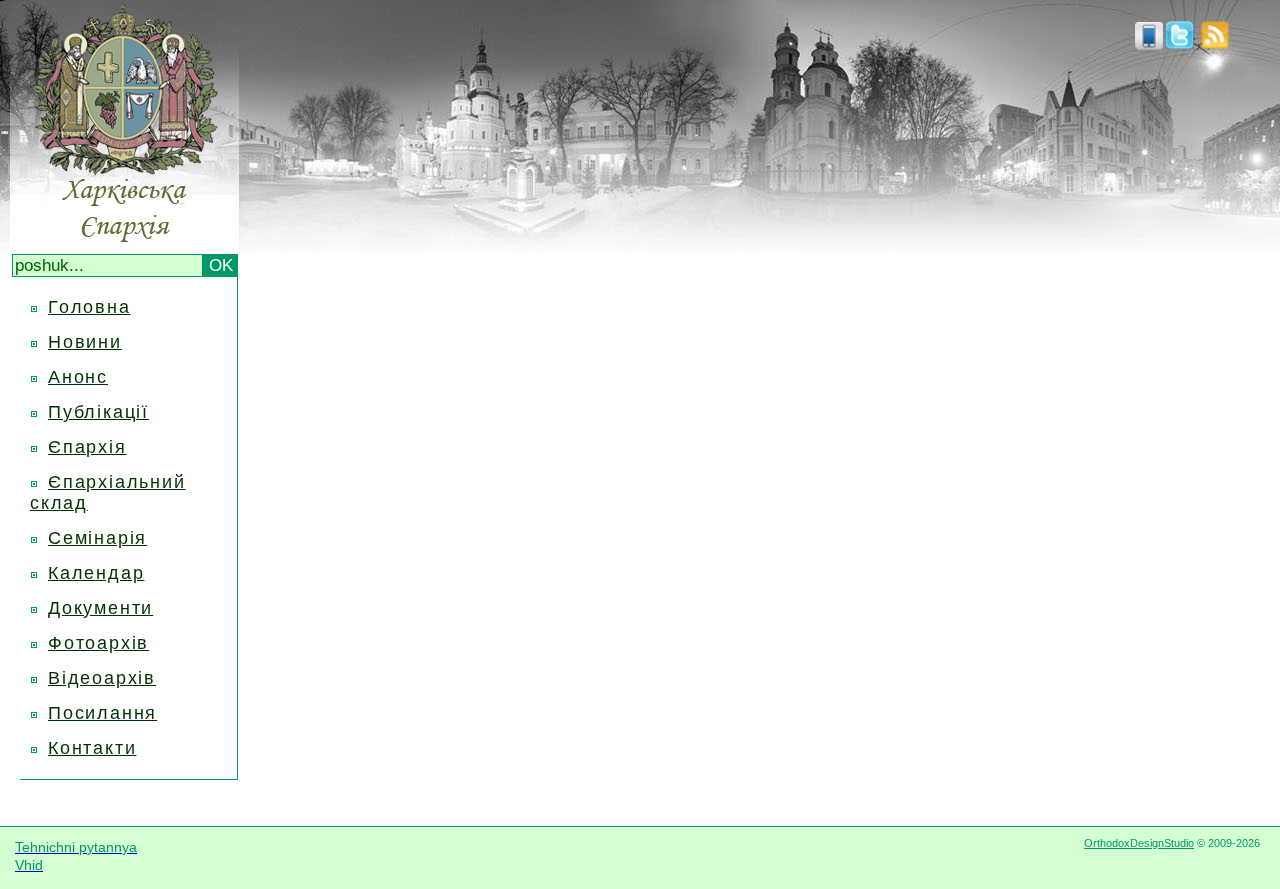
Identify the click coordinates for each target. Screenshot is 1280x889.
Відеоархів (102, 678)
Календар (96, 573)
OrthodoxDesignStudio (1139, 843)
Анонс (78, 377)
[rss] (1215, 44)
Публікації (98, 412)
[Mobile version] (1149, 44)
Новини (85, 342)
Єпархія (87, 447)
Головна (89, 307)
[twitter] (1179, 44)
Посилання (102, 713)
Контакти (92, 748)
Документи (100, 608)
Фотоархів (98, 643)
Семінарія (97, 538)
